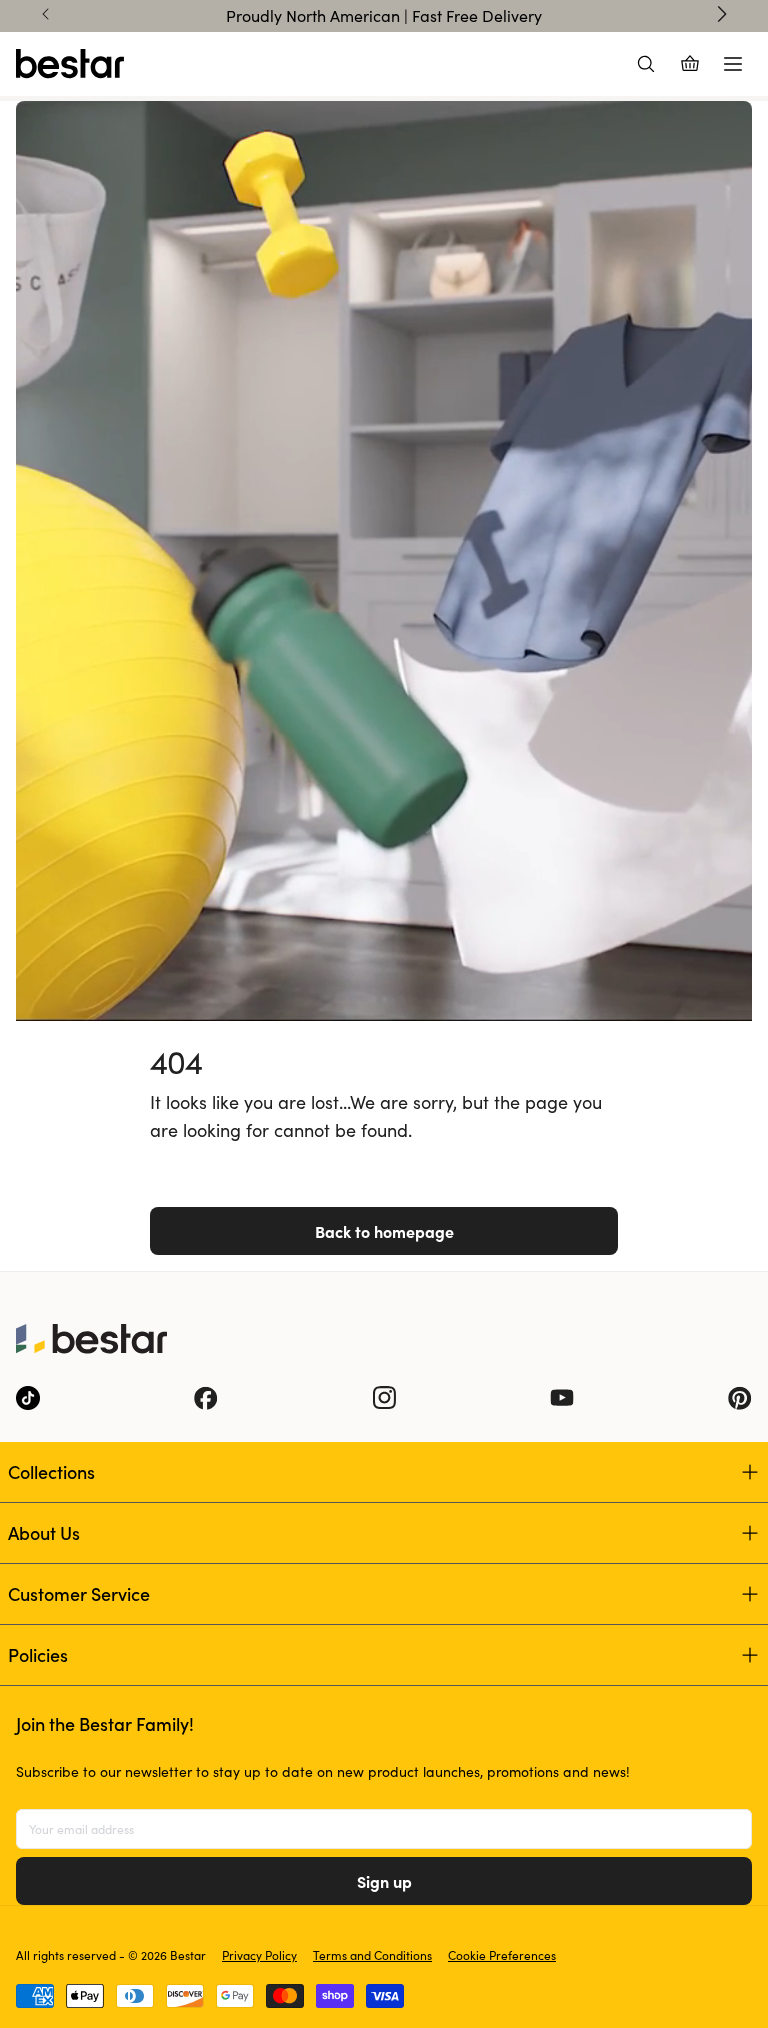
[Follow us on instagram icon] (384, 1398)
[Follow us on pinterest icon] (740, 1398)
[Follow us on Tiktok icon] (28, 1398)
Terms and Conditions (372, 1955)
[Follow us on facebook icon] (206, 1398)
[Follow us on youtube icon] (562, 1398)
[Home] (70, 64)
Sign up (384, 1881)
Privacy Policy (259, 1955)
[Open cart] (690, 64)
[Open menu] (733, 64)
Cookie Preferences (502, 1955)
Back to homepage (384, 1231)
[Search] (646, 64)
